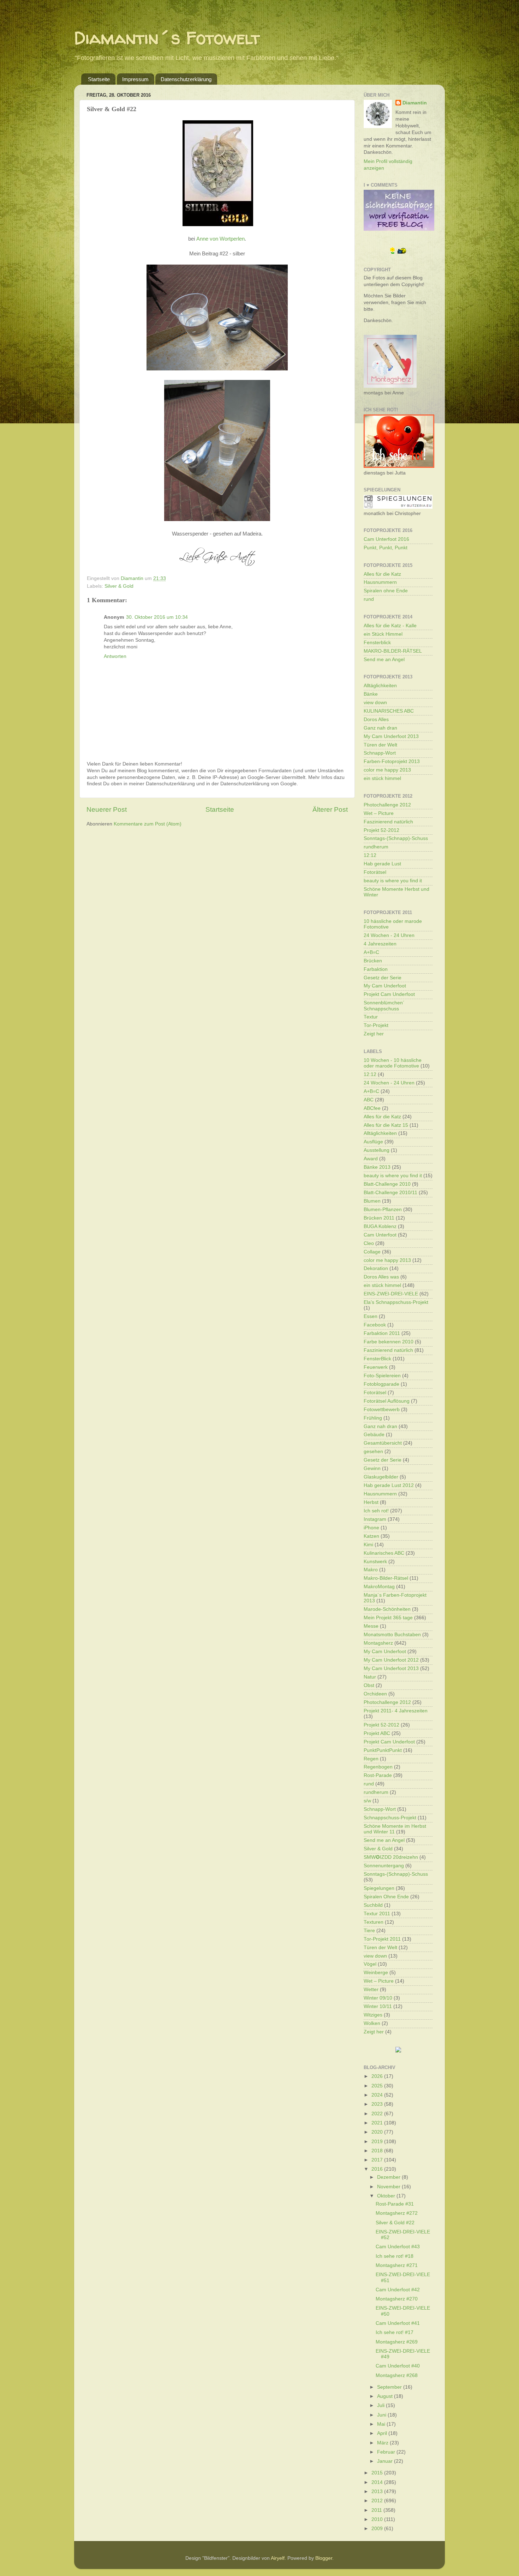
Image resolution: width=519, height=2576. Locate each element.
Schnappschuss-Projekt (390, 1818)
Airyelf (278, 2558)
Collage (372, 1252)
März (383, 2443)
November (389, 2187)
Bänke (371, 694)
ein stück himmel (382, 778)
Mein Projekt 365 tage (388, 1618)
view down (375, 703)
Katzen (371, 1536)
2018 (378, 2151)
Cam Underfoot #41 (398, 2323)
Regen (371, 1759)
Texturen (374, 1922)
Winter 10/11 (378, 2006)
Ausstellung (377, 1150)
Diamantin (415, 103)
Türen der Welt (380, 745)
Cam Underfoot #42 (398, 2290)
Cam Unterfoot (380, 1235)
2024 (378, 2095)
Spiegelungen (379, 1888)
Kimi (368, 1545)
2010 (378, 2519)
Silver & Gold (119, 586)
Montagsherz (378, 1643)
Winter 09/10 (378, 1998)
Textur (371, 1017)
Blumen (372, 1201)
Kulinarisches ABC (384, 1553)
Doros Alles (376, 719)
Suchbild (373, 1905)
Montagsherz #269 (397, 2342)
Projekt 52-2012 (381, 830)
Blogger (324, 2558)
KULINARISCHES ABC (389, 711)
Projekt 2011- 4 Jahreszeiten (396, 1711)
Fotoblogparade (381, 1384)
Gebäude (374, 1435)
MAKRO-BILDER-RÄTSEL (393, 651)
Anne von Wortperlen (220, 239)
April (383, 2433)
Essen (371, 1316)
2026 (378, 2076)
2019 (378, 2142)
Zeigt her (374, 1034)
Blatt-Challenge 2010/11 (390, 1193)
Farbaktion (376, 969)
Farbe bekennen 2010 (389, 1342)
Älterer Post (330, 809)
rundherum (376, 847)
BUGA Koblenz (380, 1226)
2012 (378, 2501)
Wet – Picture (379, 813)
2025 (378, 2086)
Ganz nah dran (380, 728)
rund (369, 599)
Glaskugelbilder (381, 1477)
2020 (378, 2132)
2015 (378, 2473)
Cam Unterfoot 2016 (386, 539)
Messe (371, 1626)
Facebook (375, 1325)
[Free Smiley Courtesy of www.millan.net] (398, 253)
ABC (369, 1100)
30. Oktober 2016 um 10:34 (157, 617)
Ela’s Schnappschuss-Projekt (396, 1302)
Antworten (115, 656)
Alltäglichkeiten (380, 686)
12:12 (370, 855)
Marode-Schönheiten (387, 1609)
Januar (386, 2461)
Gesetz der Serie (383, 978)
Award (371, 1159)
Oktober (387, 2196)
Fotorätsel (375, 872)
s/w (367, 1801)
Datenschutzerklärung (186, 79)
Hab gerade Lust (382, 864)
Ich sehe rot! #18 (395, 2256)
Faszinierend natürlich (388, 822)
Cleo (369, 1243)
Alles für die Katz (382, 574)
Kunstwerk (375, 1562)
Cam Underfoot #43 (398, 2247)
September (390, 2387)
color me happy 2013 (387, 770)
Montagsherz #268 (397, 2375)
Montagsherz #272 (397, 2213)
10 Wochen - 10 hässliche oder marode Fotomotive (393, 1063)
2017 (378, 2160)
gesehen (373, 1452)
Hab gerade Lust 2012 (389, 1485)
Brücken (373, 961)
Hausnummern (380, 582)
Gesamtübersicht (383, 1443)
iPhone (371, 1528)
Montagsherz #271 (397, 2265)
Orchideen (375, 1694)
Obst (369, 1685)
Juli (381, 2405)
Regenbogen (378, 1767)
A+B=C (371, 952)
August (386, 2396)
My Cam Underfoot (385, 986)
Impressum (135, 79)
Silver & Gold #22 (395, 2223)
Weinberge (376, 1973)
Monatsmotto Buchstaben (392, 1635)
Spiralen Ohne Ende (386, 1897)
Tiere (369, 1931)
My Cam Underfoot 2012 (391, 1660)
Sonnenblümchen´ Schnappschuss (384, 1006)
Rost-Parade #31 (395, 2204)
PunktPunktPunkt (383, 1750)
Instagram (375, 1519)
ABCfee (372, 1108)
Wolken (372, 2023)
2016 (378, 2169)
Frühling (373, 1418)
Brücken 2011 (379, 1218)
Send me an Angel (384, 660)
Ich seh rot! (376, 1511)
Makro (371, 1570)
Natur (370, 1677)
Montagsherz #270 (397, 2299)
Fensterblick (377, 643)
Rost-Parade (378, 1775)
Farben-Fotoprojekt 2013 (392, 761)
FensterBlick (377, 1359)
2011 (377, 2510)
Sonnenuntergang (384, 1866)
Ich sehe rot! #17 (395, 2332)
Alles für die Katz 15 (386, 1125)
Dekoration (376, 1268)
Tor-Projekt (376, 1025)
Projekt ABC (377, 1733)
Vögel (370, 1964)
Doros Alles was (381, 1277)
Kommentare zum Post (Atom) (148, 824)
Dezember (389, 2177)
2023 (378, 2104)
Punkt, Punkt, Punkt (386, 548)
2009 (378, 2529)
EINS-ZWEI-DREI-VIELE (391, 1294)
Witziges (373, 2015)
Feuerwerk (376, 1367)
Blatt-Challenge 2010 (387, 1184)
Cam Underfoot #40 (398, 2366)
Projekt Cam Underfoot (389, 994)
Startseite (99, 79)
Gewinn (372, 1468)
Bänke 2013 (377, 1167)
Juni (382, 2415)
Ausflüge (373, 1142)
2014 (378, 2482)
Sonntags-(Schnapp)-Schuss (396, 838)
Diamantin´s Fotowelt (167, 38)
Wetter (371, 1990)
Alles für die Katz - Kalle (390, 626)
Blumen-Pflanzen (383, 1210)
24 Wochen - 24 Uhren (389, 935)
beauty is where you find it (393, 881)
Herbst (371, 1502)
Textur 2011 (377, 1914)
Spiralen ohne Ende (386, 591)
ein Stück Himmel (383, 634)
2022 (378, 2114)
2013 (378, 2492)
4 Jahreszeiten (380, 944)
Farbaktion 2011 (382, 1333)
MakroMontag (379, 1587)
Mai (382, 2424)
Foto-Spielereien (382, 1376)
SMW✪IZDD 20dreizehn (391, 1857)
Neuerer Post (107, 809)
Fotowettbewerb (382, 1410)
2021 (378, 2123)
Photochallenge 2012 (387, 805)
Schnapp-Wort (380, 753)
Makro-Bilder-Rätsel (386, 1578)
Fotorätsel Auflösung (387, 1401)
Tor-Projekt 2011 (382, 1939)
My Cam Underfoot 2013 (391, 736)
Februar (387, 2452)
